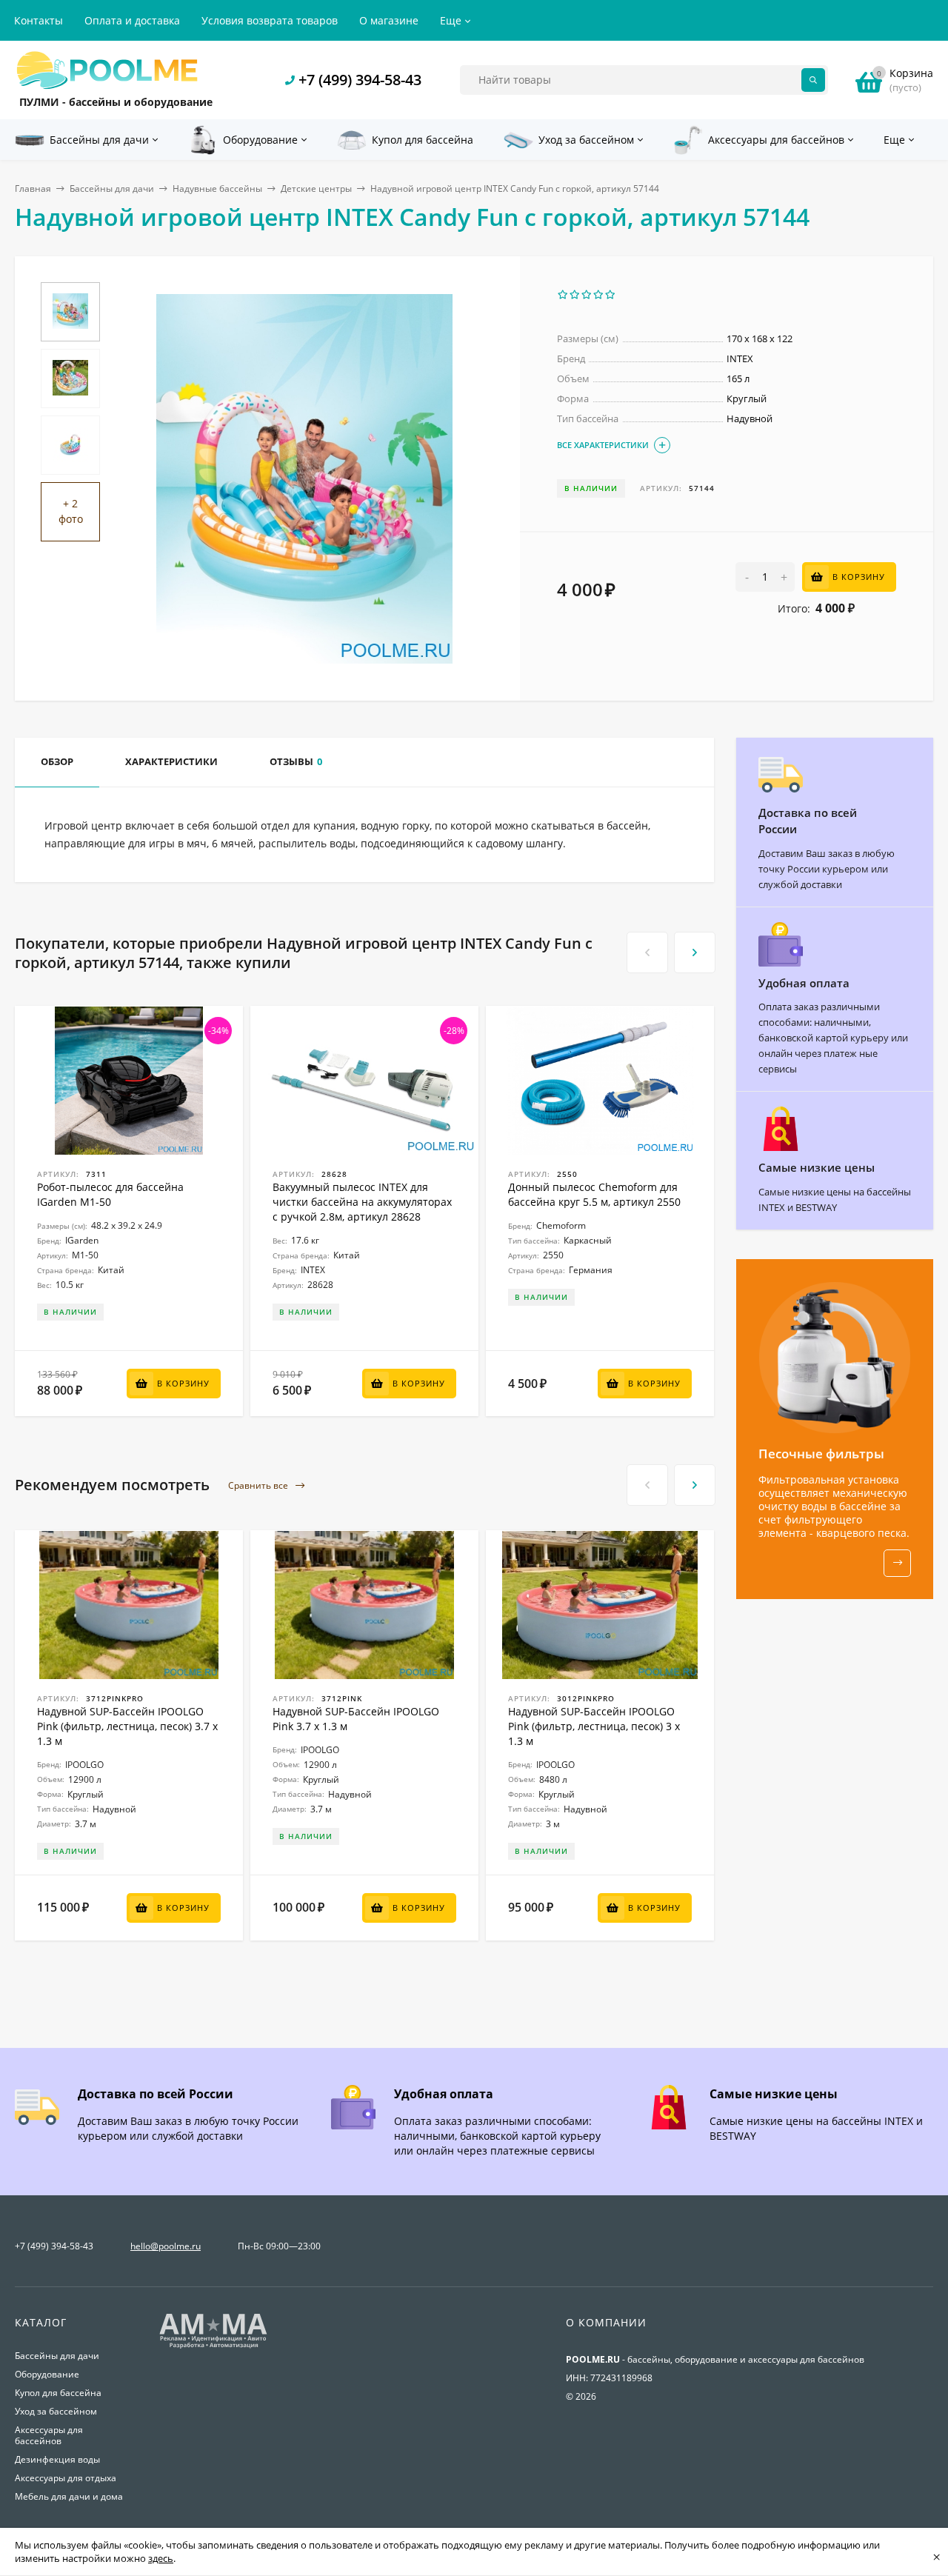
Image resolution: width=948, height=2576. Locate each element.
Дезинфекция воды (57, 2459)
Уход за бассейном (56, 2411)
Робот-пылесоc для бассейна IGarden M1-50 (110, 1194)
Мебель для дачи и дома (69, 2496)
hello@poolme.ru (166, 2246)
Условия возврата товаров (270, 20)
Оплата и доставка (132, 20)
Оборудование (47, 2374)
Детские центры (316, 188)
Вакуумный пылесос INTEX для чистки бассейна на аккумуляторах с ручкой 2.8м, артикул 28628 (362, 1202)
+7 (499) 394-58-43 (360, 80)
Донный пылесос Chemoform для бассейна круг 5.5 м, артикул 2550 (594, 1194)
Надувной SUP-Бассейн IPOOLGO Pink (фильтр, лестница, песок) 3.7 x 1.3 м (127, 1726)
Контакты (39, 20)
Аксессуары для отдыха (66, 2478)
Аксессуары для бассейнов (49, 2435)
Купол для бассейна (58, 2393)
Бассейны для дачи (112, 188)
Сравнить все (259, 1485)
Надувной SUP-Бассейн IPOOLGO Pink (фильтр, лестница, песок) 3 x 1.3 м (594, 1726)
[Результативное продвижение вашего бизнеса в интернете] (213, 2347)
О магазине (389, 20)
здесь (161, 2558)
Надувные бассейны (217, 188)
